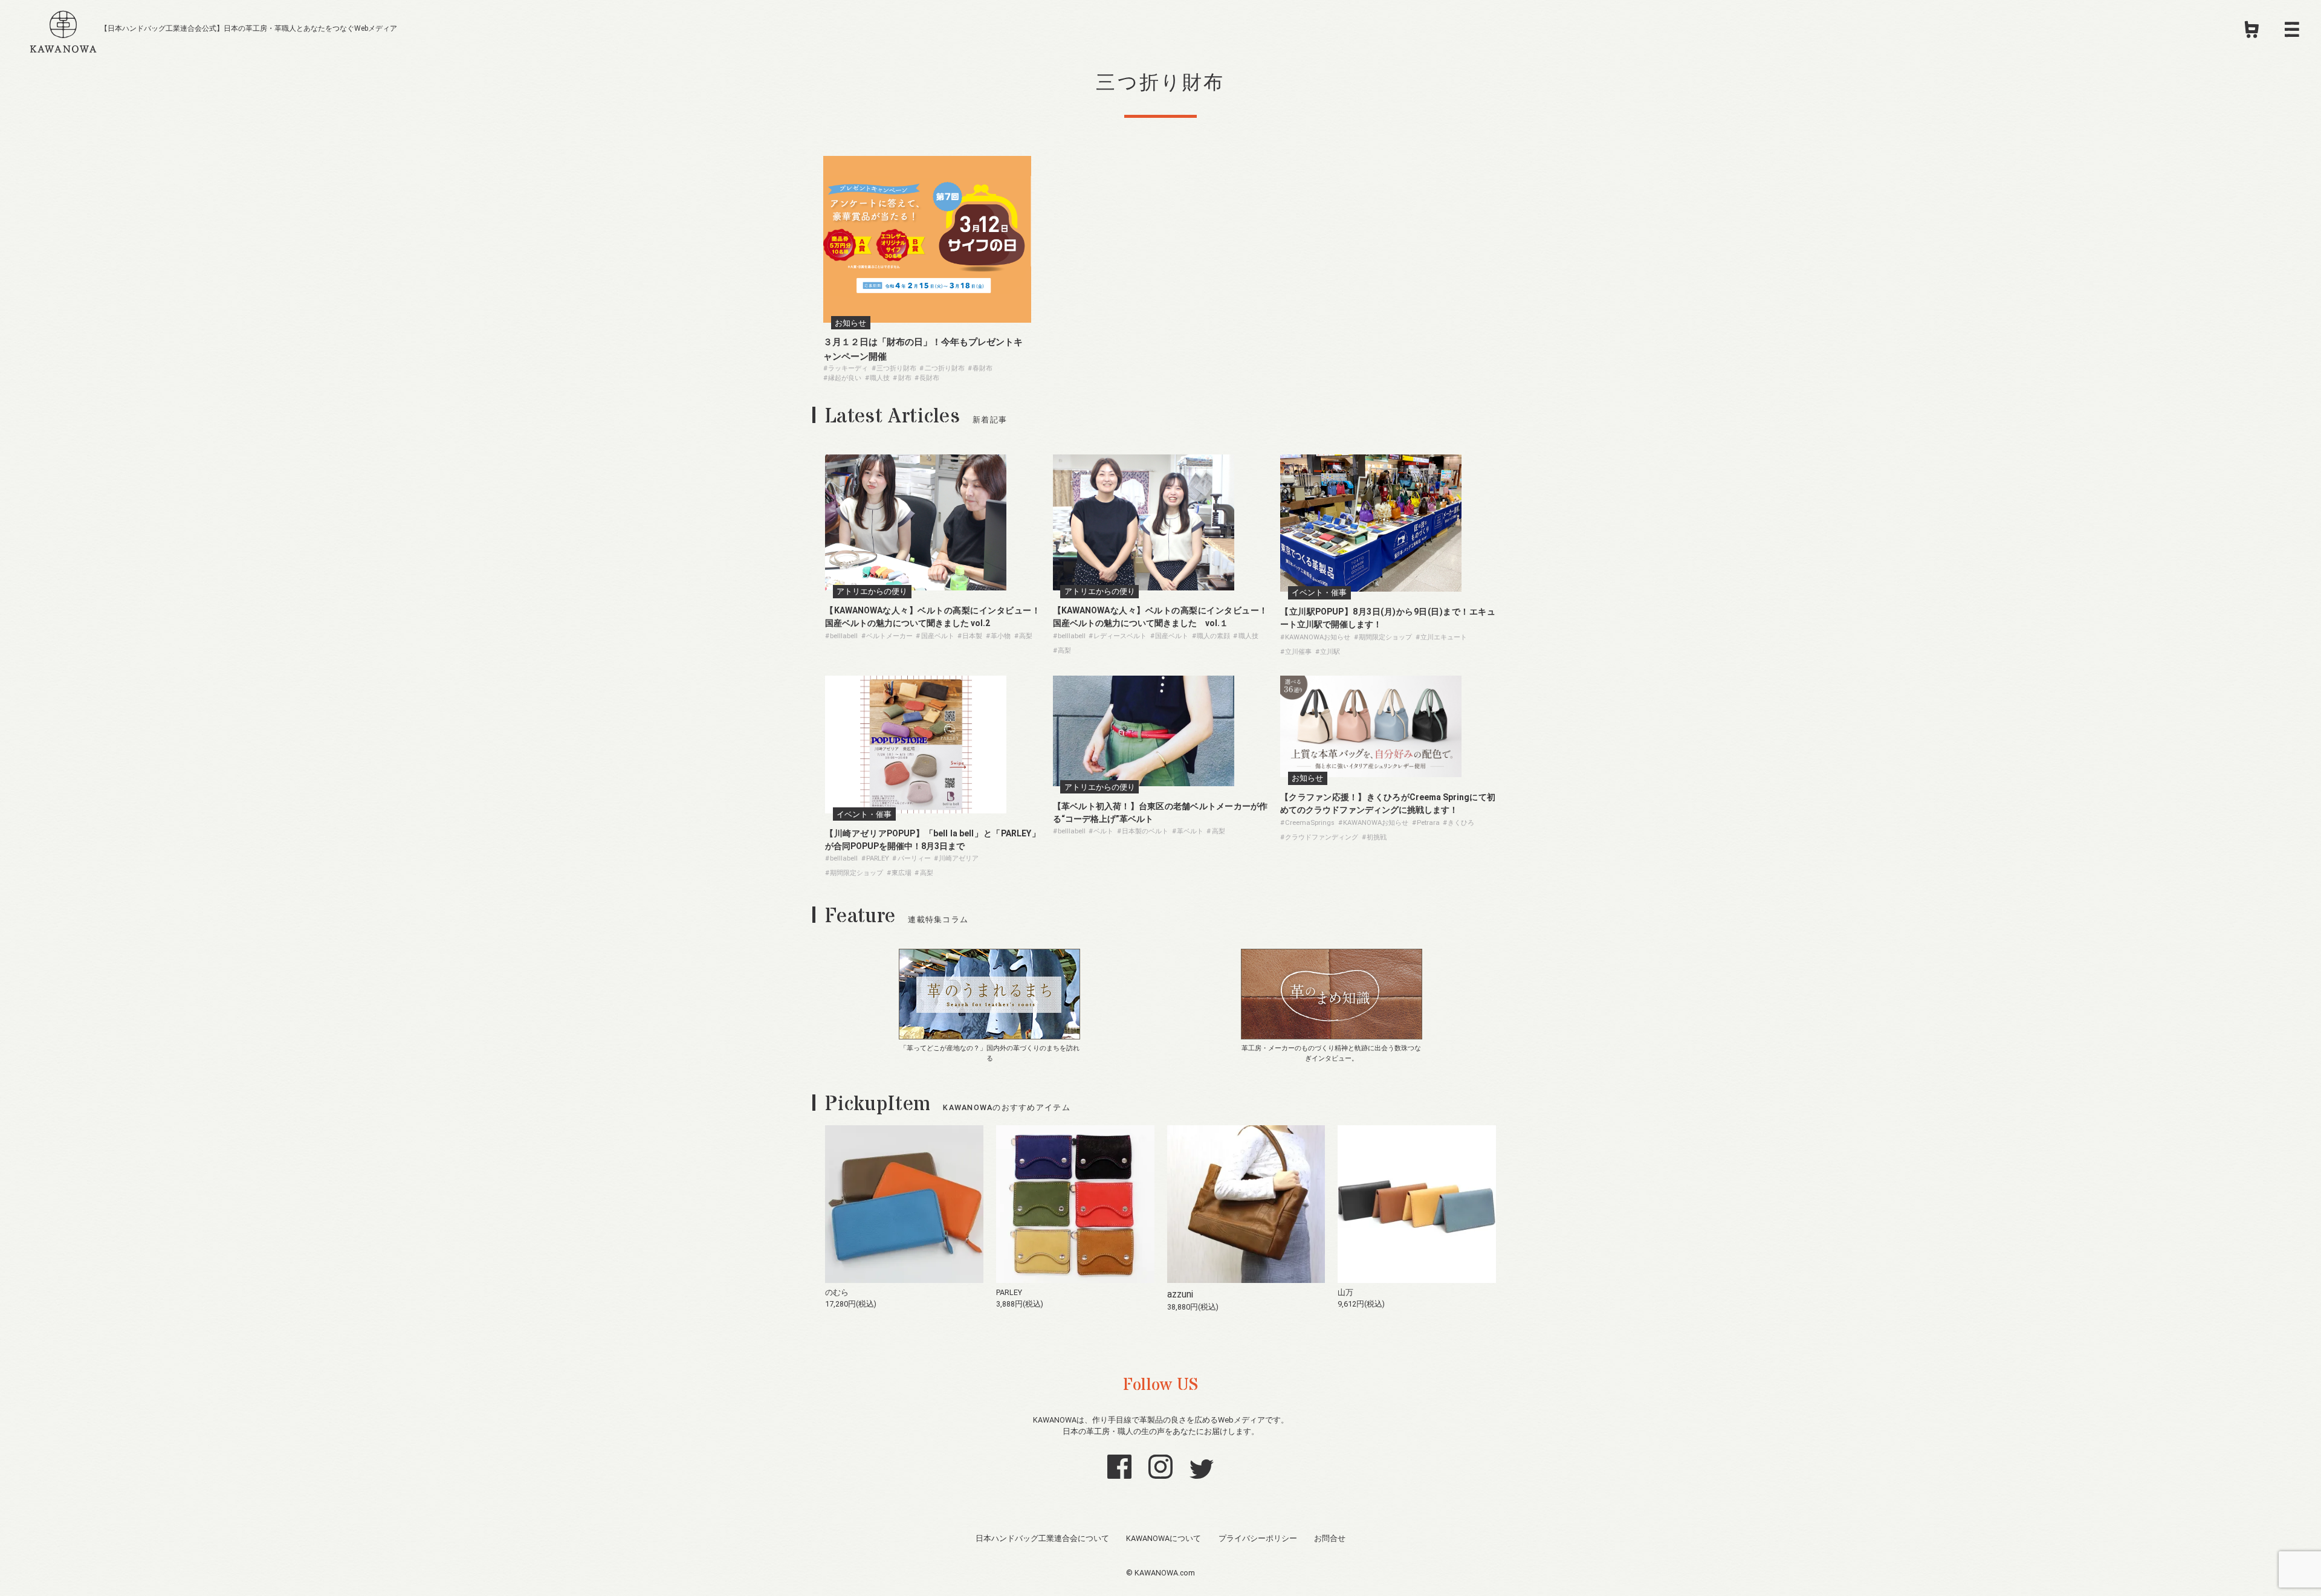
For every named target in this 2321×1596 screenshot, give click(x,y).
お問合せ (1330, 1538)
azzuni (1180, 1294)
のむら (837, 1292)
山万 (1345, 1292)
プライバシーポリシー (1258, 1538)
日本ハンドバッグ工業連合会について (1042, 1538)
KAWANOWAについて (1164, 1538)
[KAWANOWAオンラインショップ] (2252, 33)
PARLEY (1009, 1292)
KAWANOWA (63, 30)
